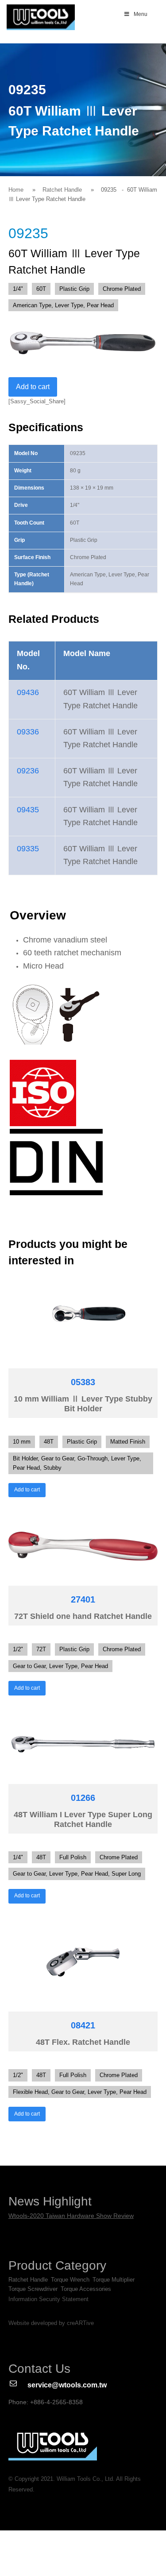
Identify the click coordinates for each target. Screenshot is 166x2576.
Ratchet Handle (62, 190)
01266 (83, 1798)
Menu (141, 14)
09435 (28, 810)
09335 (28, 849)
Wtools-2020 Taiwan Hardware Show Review (71, 2216)
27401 (83, 1599)
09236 (28, 771)
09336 (28, 732)
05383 (83, 1382)
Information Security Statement (48, 2299)
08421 (83, 2025)
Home (16, 190)
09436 (28, 692)
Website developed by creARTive (51, 2323)
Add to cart (33, 387)
